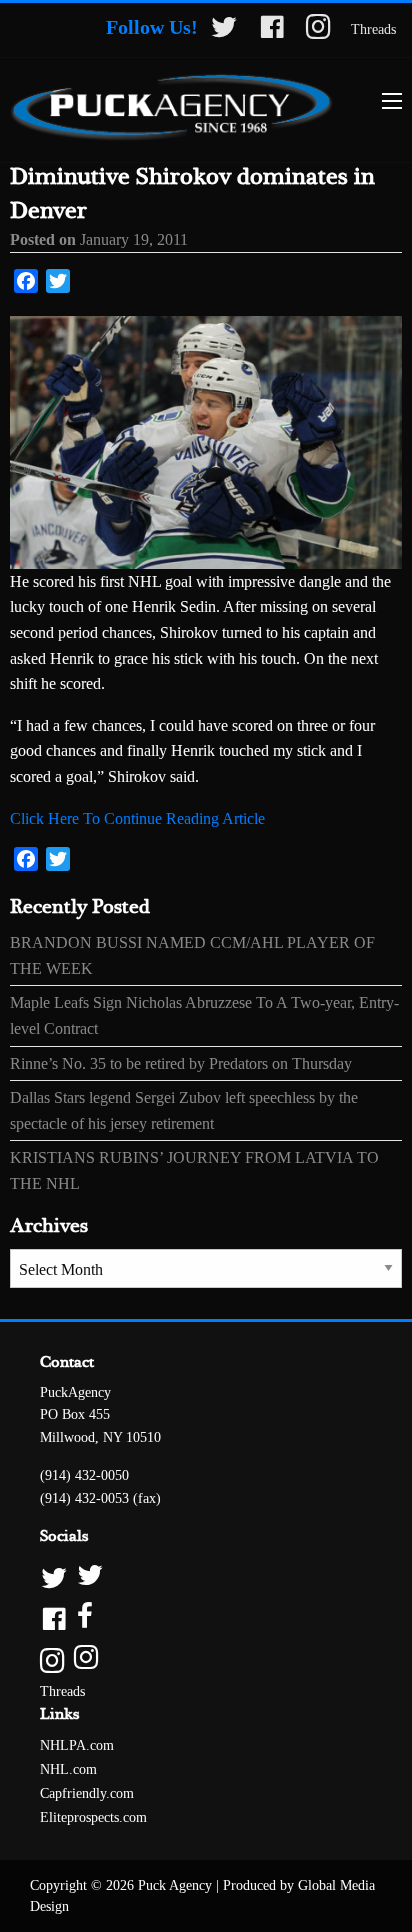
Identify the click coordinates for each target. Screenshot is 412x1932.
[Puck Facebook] (206, 1617)
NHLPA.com (77, 1745)
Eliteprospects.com (93, 1817)
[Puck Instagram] (206, 1658)
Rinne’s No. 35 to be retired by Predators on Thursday (181, 1063)
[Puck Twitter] (206, 1576)
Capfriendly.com (87, 1793)
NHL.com (68, 1769)
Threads (373, 29)
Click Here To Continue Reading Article (137, 818)
